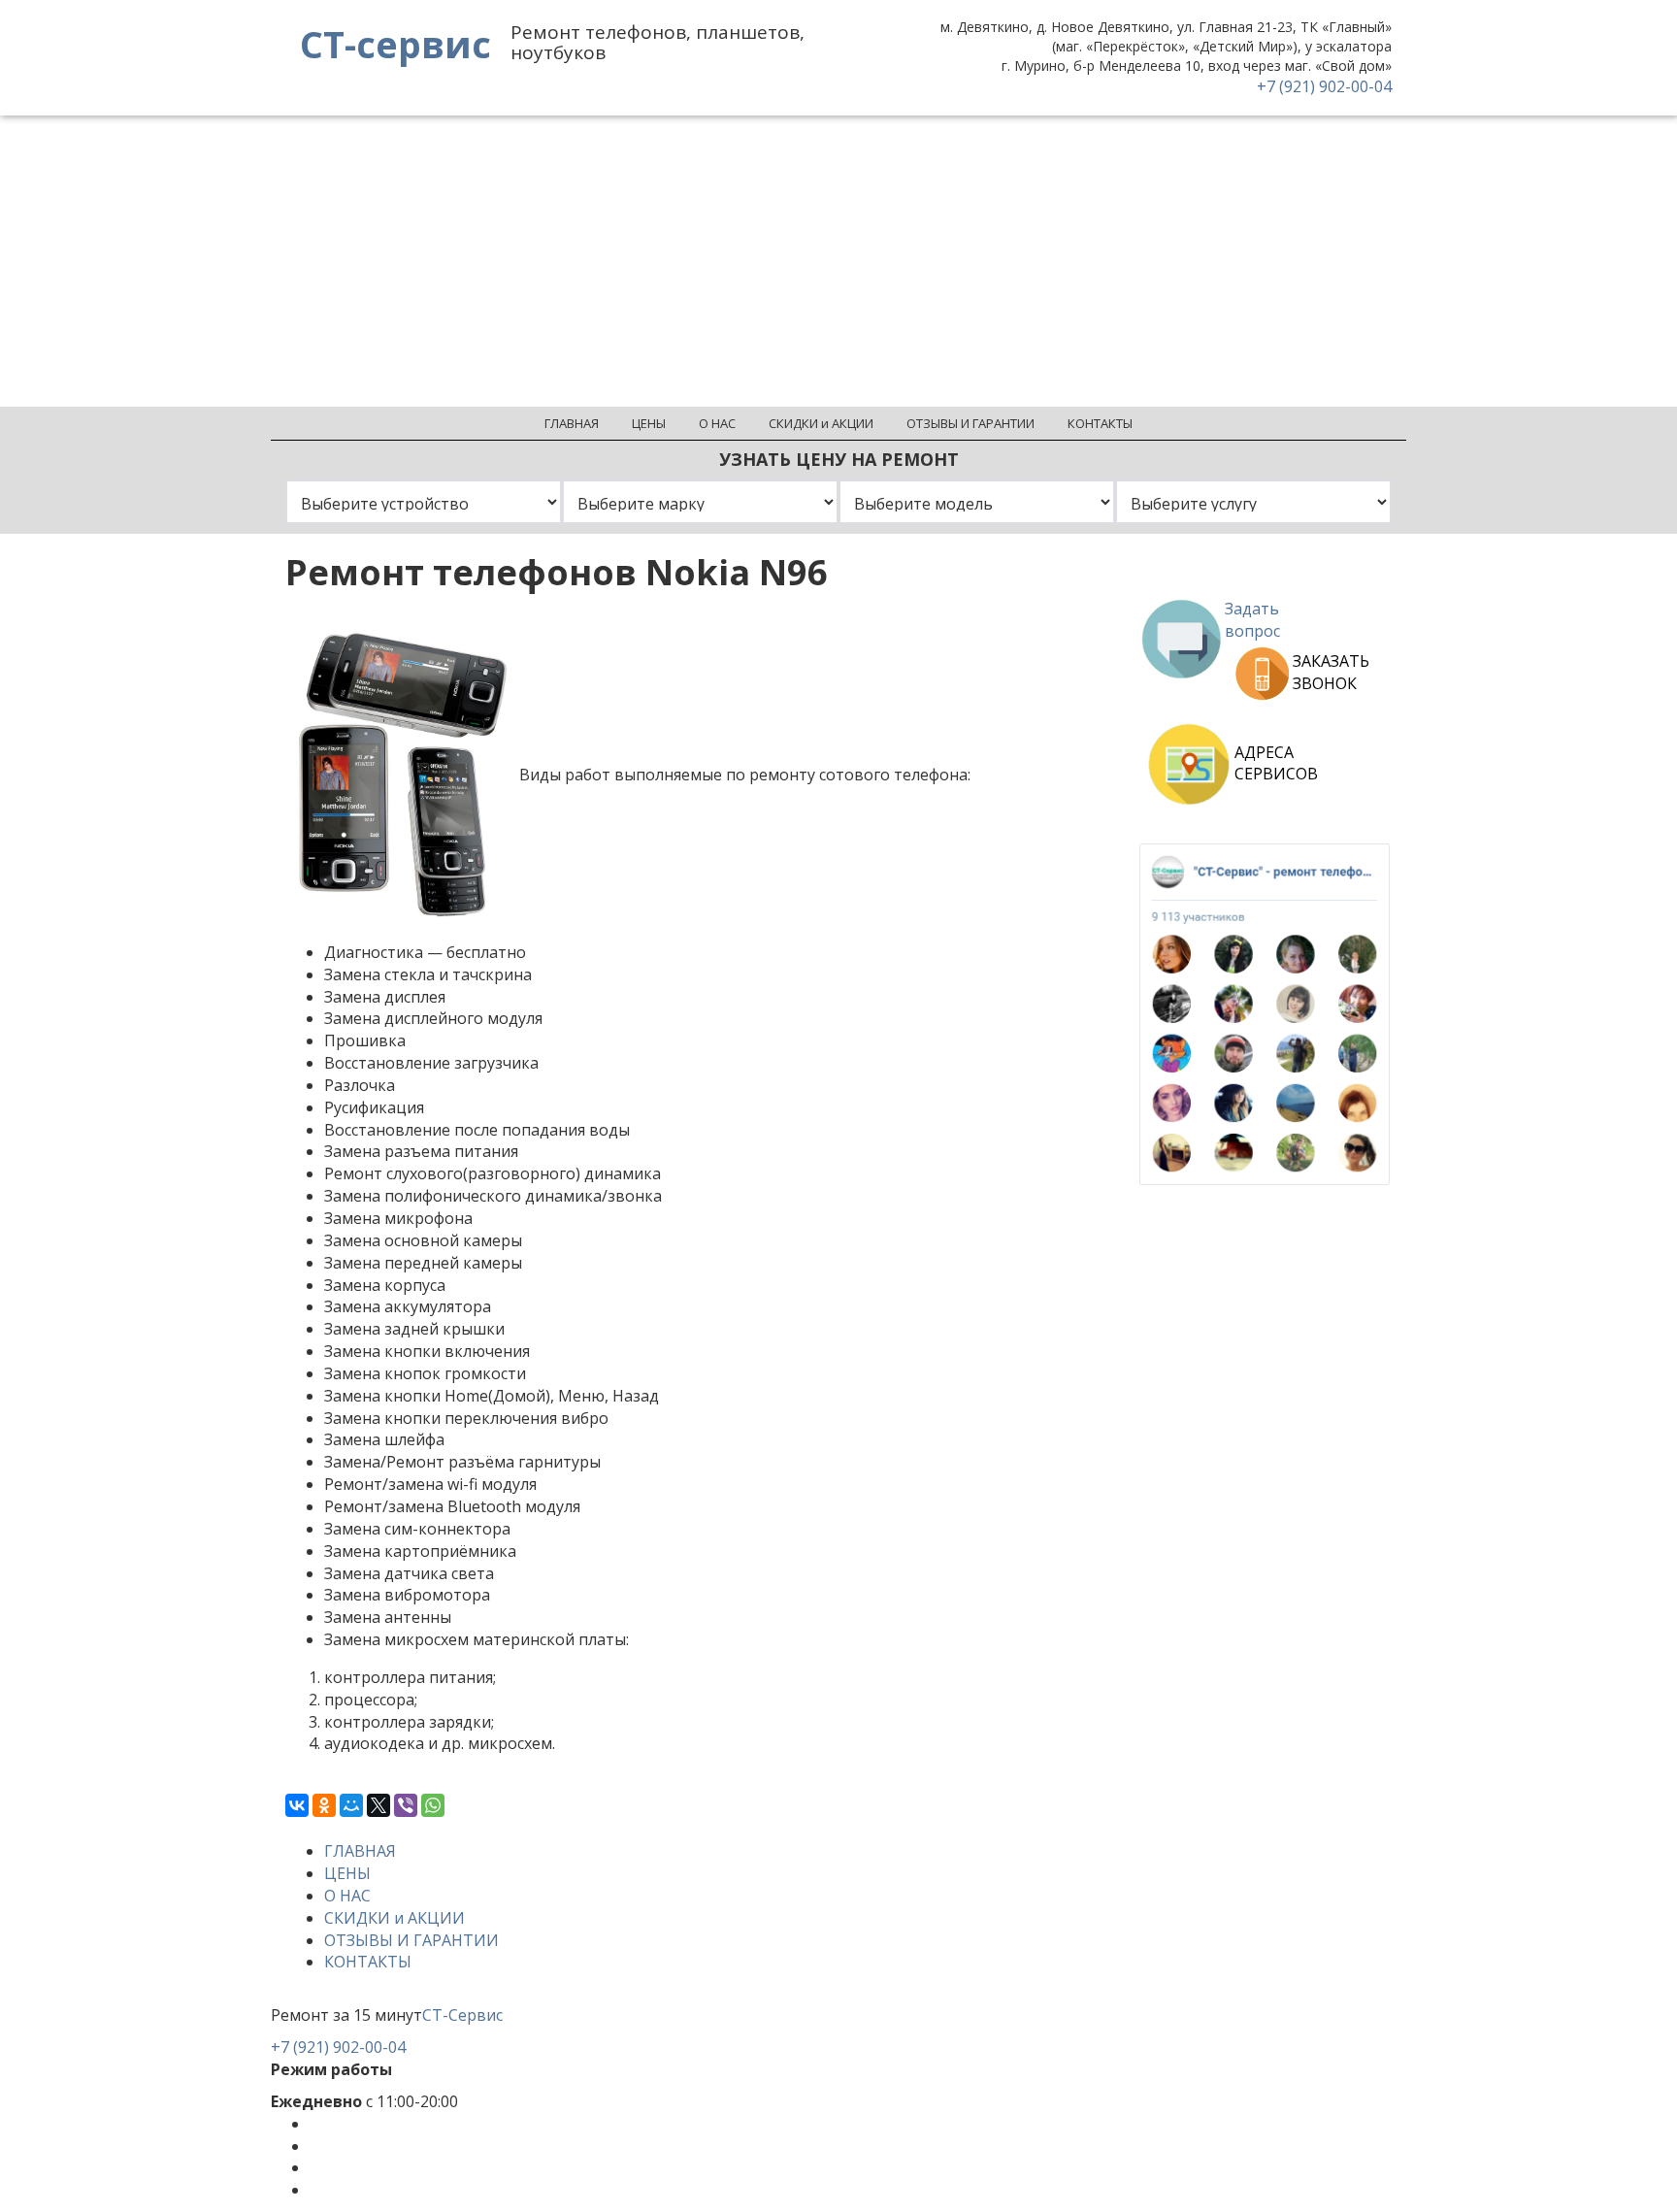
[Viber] (406, 1805)
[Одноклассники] (324, 1805)
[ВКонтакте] (297, 1805)
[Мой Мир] (351, 1805)
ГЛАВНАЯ (360, 1851)
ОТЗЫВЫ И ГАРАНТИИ (411, 1940)
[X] (378, 1805)
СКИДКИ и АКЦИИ (395, 1918)
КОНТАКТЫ (368, 1962)
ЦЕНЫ (347, 1873)
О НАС (347, 1896)
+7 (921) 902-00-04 (1324, 86)
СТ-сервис (395, 44)
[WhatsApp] (433, 1805)
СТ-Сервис (462, 2015)
